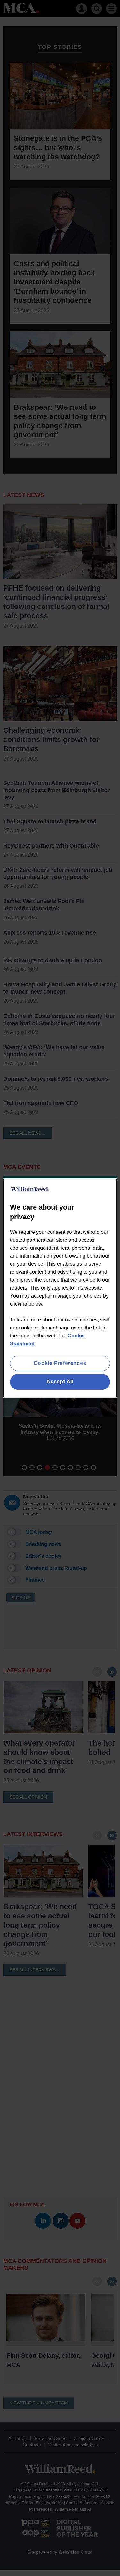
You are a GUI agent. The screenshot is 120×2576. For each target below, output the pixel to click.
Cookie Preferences (60, 1363)
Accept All (60, 1382)
